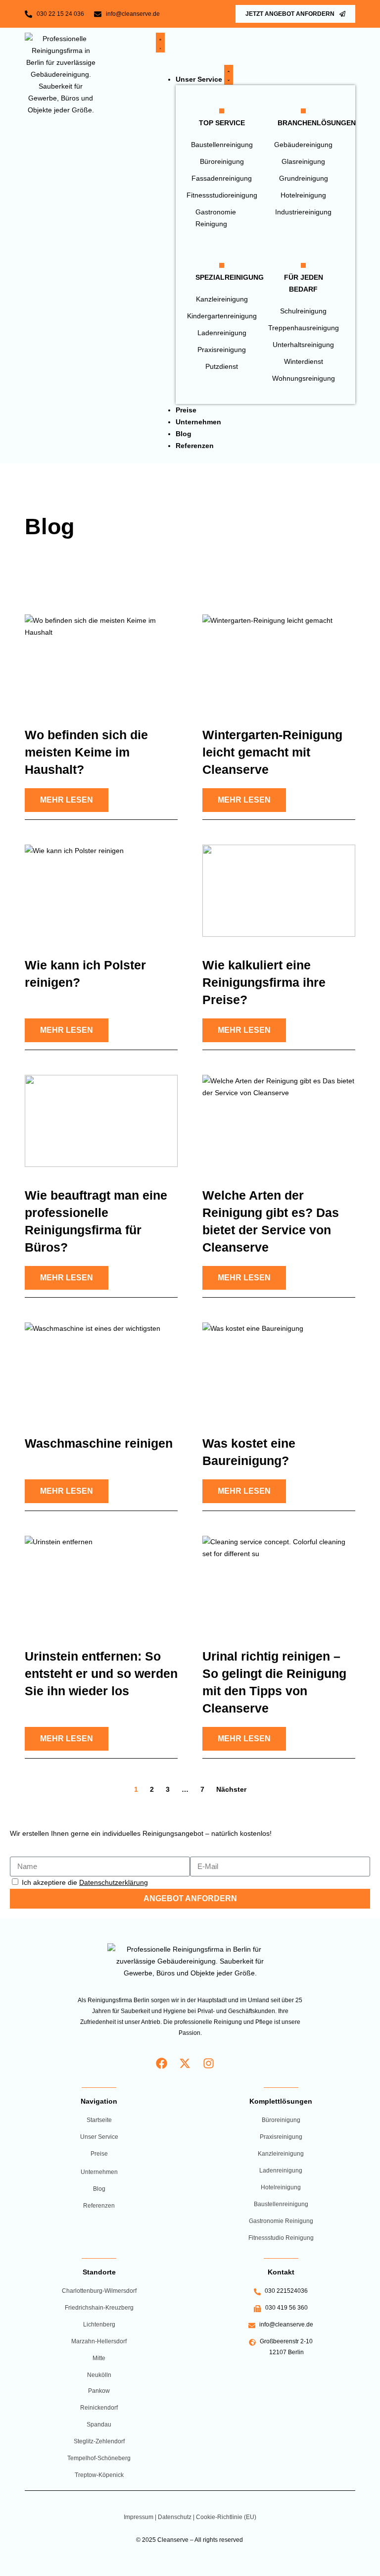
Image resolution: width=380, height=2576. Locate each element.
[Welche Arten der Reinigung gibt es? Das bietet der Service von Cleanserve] (279, 1121)
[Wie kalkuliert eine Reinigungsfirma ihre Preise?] (279, 890)
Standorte (99, 2272)
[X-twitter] (185, 2063)
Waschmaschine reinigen (99, 1443)
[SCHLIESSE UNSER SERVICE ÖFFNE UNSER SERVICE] (229, 75)
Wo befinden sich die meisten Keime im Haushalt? (86, 752)
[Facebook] (162, 2063)
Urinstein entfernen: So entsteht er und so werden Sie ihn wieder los (101, 1673)
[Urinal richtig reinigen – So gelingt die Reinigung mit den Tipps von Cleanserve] (279, 1582)
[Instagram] (209, 2063)
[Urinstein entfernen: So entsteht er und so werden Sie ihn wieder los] (101, 1582)
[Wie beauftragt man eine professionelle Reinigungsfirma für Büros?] (101, 1121)
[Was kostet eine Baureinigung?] (279, 1368)
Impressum (139, 2517)
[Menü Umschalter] (160, 43)
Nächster (231, 1789)
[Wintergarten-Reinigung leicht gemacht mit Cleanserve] (279, 660)
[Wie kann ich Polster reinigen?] (101, 890)
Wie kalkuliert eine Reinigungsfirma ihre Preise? (264, 982)
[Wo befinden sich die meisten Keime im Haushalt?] (101, 660)
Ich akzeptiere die (85, 1882)
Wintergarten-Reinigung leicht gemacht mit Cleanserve (272, 752)
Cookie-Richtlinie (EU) (226, 2517)
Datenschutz (175, 2517)
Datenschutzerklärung (114, 1882)
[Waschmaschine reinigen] (101, 1368)
